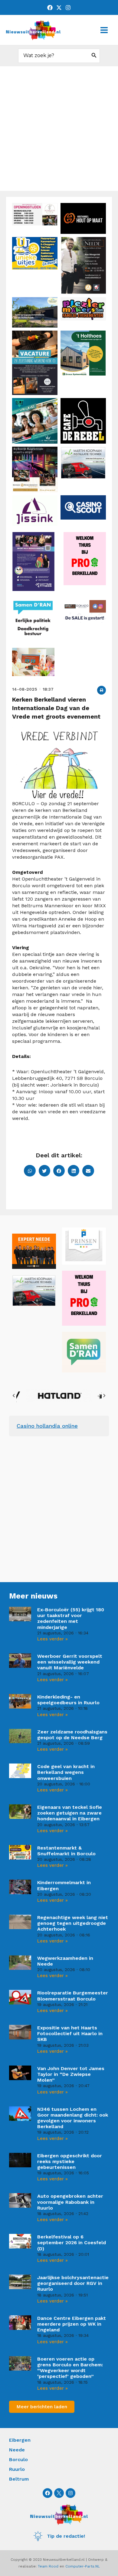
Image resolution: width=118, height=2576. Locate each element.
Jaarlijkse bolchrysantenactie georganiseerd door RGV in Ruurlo (73, 2283)
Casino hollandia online (47, 1426)
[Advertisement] (59, 129)
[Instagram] (68, 8)
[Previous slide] (14, 1396)
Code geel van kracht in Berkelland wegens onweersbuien (66, 1772)
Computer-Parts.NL (83, 2566)
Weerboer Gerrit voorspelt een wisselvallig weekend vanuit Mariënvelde (70, 1662)
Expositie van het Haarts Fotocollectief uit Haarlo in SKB (70, 2033)
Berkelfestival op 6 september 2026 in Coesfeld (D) (72, 2243)
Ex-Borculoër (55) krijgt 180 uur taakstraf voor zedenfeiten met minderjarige (71, 1618)
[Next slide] (104, 1396)
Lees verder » (52, 1639)
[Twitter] (59, 8)
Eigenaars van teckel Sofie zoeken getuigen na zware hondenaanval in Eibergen (70, 1813)
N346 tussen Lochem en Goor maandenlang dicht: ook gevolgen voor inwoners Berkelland (73, 2118)
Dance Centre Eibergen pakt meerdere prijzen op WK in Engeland (72, 2324)
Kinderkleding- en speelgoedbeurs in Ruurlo (68, 1700)
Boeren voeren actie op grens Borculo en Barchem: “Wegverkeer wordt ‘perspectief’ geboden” (70, 2368)
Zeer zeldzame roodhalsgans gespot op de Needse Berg (72, 1735)
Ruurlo (17, 2469)
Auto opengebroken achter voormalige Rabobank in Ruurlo (70, 2202)
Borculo (18, 2459)
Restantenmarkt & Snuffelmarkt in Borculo (66, 1851)
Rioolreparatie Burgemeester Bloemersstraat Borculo (73, 1996)
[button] (102, 690)
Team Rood (48, 2566)
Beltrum (19, 2479)
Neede (17, 2450)
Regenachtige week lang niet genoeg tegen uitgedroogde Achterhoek (73, 1923)
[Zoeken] (94, 56)
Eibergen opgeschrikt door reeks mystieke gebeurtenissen (70, 2161)
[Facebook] (50, 8)
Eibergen (20, 2440)
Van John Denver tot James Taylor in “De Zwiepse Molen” (71, 2074)
